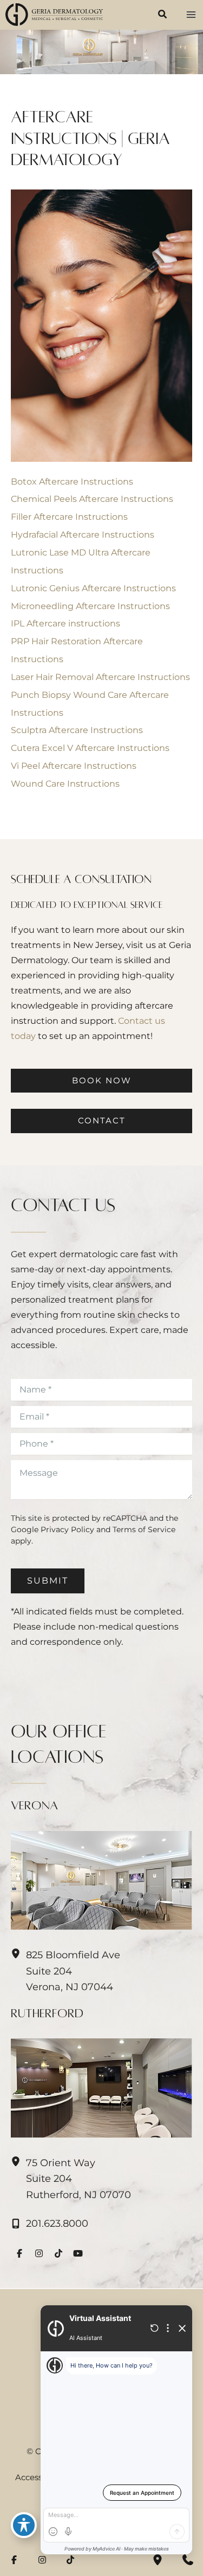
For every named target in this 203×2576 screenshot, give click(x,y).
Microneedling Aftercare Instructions (90, 606)
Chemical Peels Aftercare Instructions (92, 499)
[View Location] (18, 2162)
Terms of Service (144, 1529)
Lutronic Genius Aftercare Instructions (93, 588)
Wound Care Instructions (65, 783)
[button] (163, 16)
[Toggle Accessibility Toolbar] (24, 2525)
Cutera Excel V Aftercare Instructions (90, 748)
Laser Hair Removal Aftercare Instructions (100, 677)
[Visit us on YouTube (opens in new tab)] (78, 2253)
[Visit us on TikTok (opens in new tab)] (58, 2253)
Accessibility (39, 2477)
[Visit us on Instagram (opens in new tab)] (39, 2253)
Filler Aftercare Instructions (69, 516)
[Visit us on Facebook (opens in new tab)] (19, 2253)
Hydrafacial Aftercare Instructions (83, 534)
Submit (48, 1581)
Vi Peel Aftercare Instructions (74, 766)
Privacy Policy (67, 1529)
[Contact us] (188, 2560)
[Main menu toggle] (191, 15)
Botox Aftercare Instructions (72, 481)
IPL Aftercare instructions (66, 623)
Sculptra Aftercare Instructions (77, 730)
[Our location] (158, 2560)
